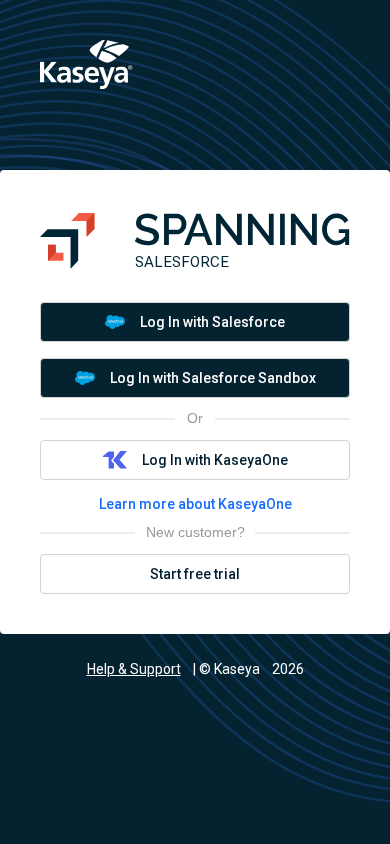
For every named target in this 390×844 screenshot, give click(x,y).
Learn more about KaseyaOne (195, 504)
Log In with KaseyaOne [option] (215, 460)
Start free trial (195, 574)
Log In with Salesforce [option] (212, 322)
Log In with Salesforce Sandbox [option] (213, 378)
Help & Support (134, 669)
